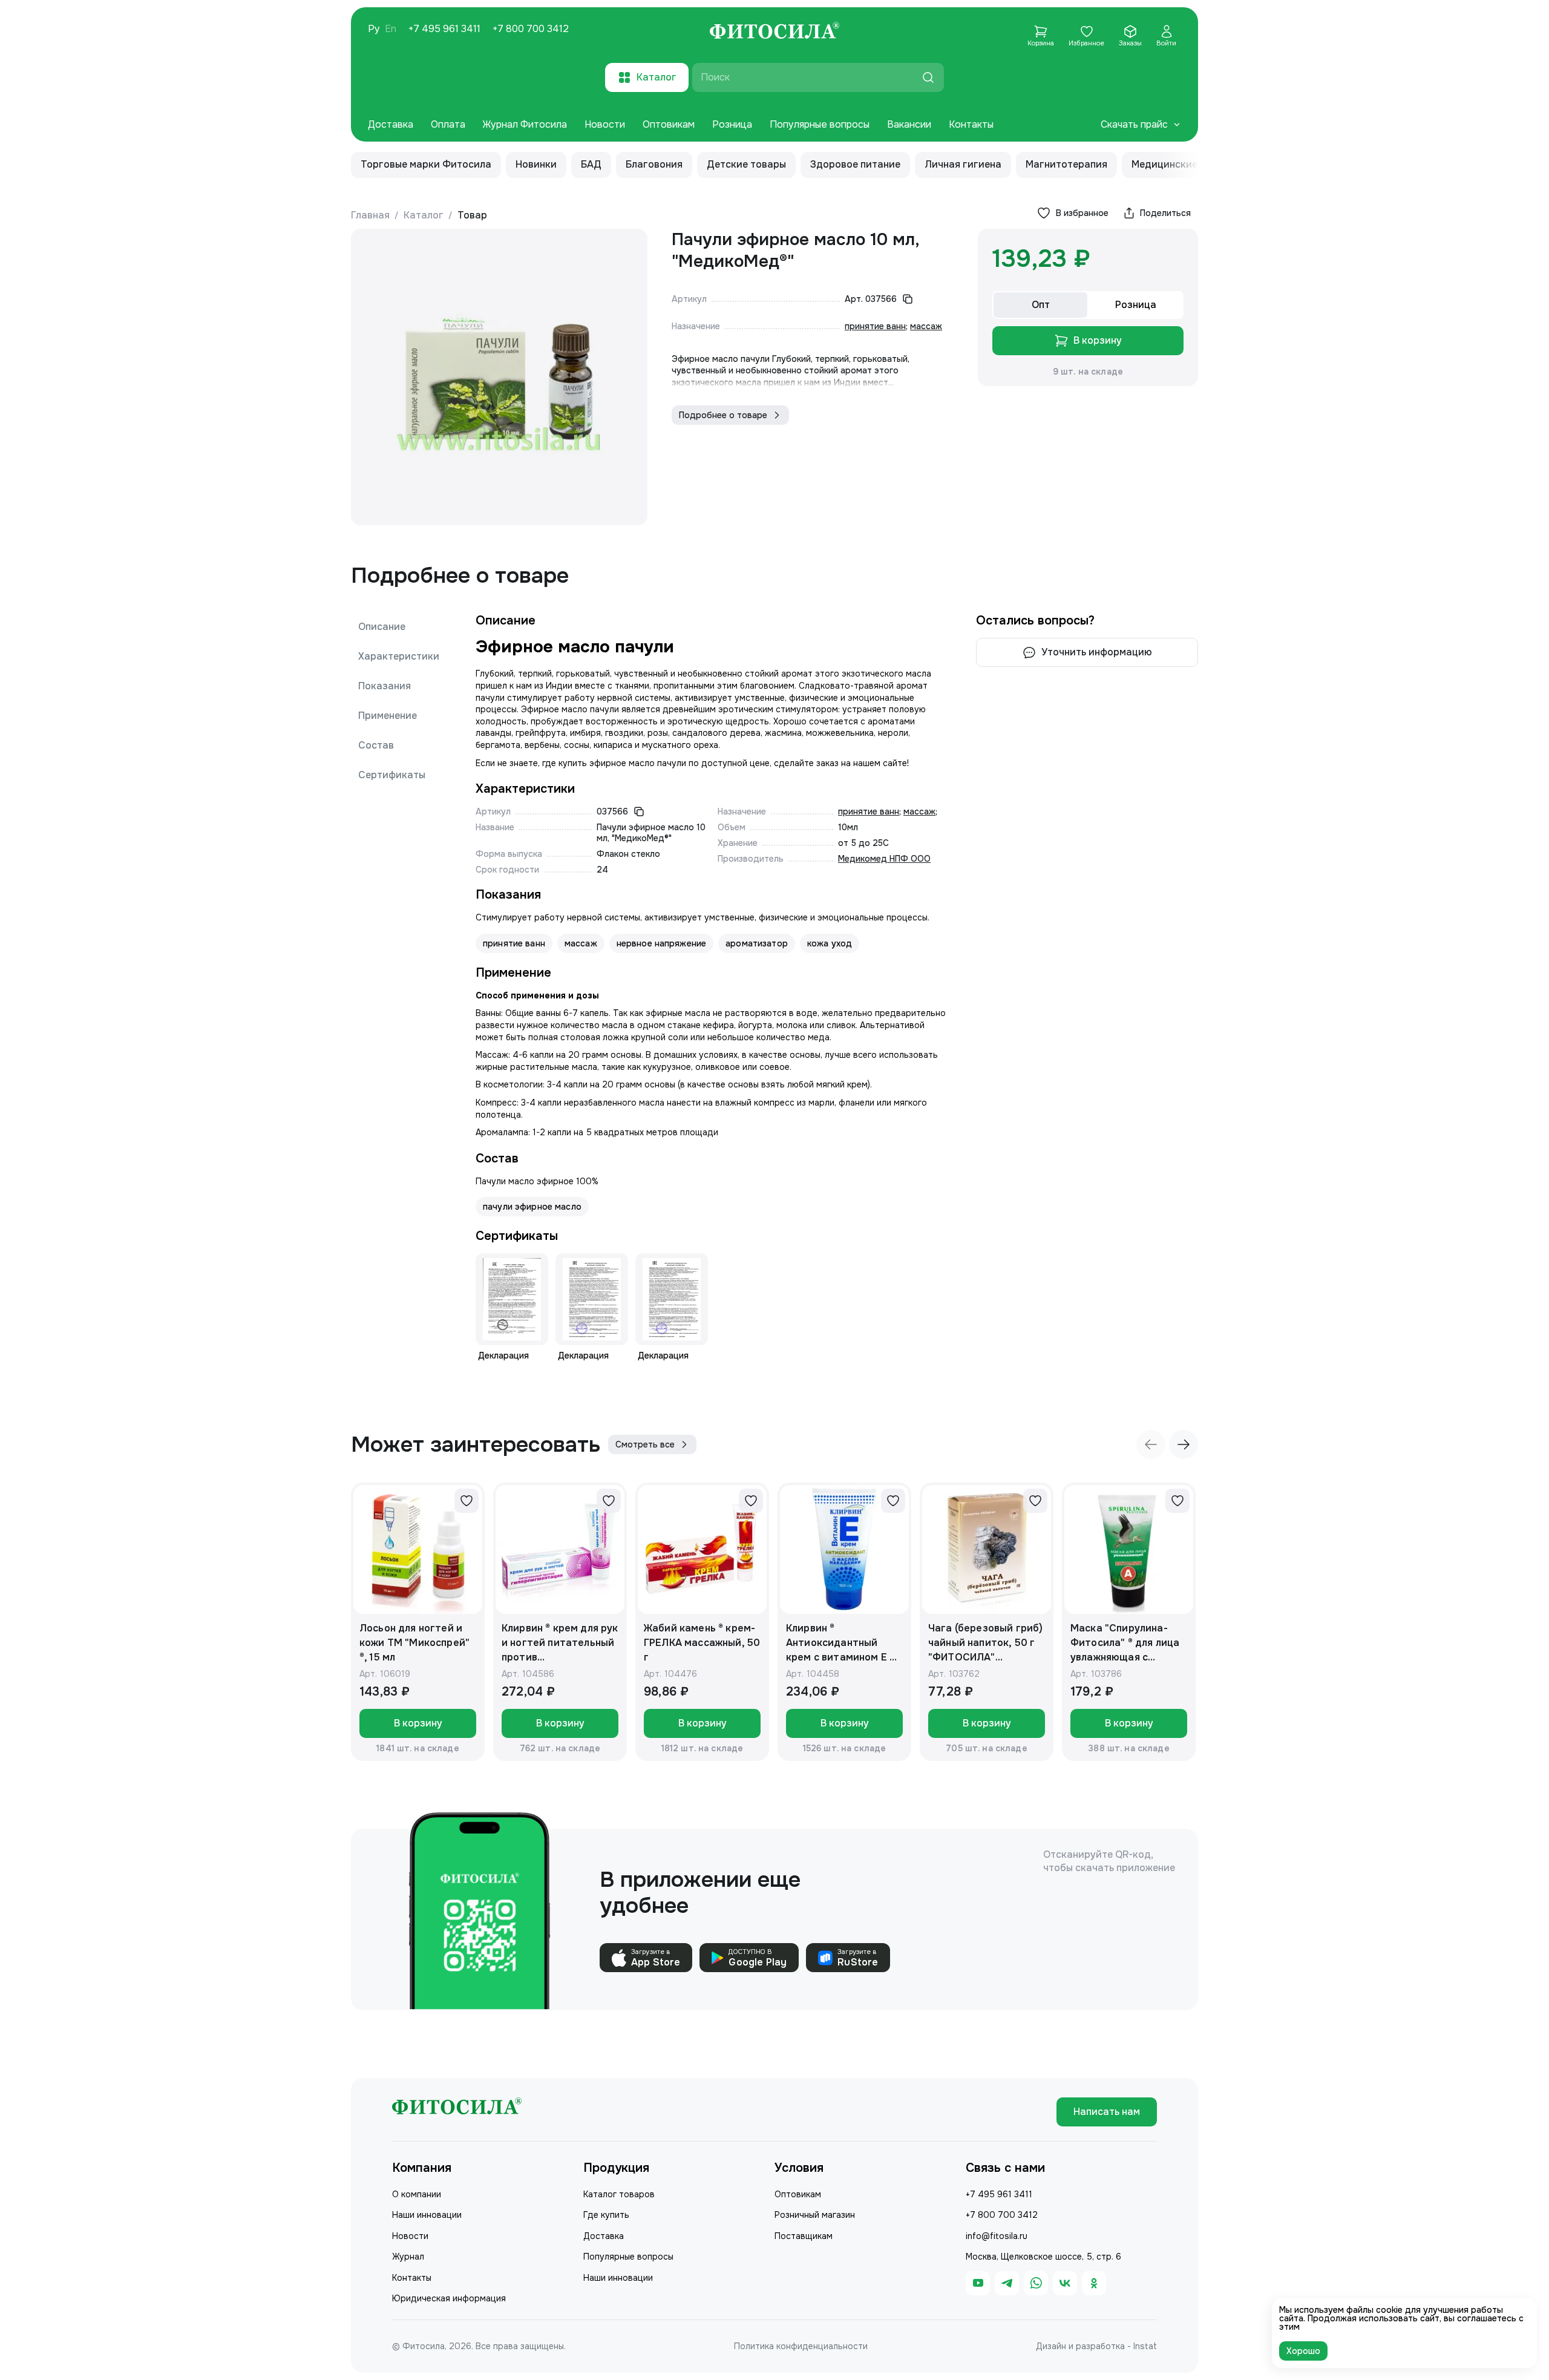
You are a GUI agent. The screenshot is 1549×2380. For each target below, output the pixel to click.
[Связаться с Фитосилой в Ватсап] (1036, 2283)
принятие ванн (875, 326)
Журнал (408, 2257)
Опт (1041, 305)
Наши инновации (427, 2215)
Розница (732, 124)
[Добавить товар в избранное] (467, 1501)
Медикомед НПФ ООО (884, 859)
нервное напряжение (662, 943)
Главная (370, 215)
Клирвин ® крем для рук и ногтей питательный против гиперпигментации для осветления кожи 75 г (560, 1643)
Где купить (606, 2215)
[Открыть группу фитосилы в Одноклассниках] (1094, 2283)
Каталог (424, 215)
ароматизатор (757, 943)
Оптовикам (669, 124)
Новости (605, 124)
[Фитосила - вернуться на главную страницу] (774, 32)
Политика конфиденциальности (801, 2346)
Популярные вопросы (820, 124)
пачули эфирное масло (532, 1207)
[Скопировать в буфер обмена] (908, 299)
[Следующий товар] (1184, 1444)
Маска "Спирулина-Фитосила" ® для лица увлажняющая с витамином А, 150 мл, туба (1125, 1643)
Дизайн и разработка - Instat (1096, 2346)
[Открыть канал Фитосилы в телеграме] (1007, 2283)
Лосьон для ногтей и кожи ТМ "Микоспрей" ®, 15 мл (414, 1643)
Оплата (448, 124)
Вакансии (909, 124)
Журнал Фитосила (525, 124)
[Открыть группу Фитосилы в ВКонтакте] (1065, 2283)
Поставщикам (804, 2236)
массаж (926, 326)
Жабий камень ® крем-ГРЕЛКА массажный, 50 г (702, 1643)
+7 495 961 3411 (444, 29)
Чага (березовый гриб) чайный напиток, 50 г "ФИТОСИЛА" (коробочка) (985, 1643)
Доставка (391, 124)
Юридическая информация (449, 2298)
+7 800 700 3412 (531, 29)
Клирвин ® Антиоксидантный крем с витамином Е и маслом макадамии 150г (841, 1643)
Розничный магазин (815, 2215)
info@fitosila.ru (997, 2236)
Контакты (971, 124)
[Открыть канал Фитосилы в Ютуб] (978, 2283)
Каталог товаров (619, 2194)
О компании (417, 2194)
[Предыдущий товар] (1151, 1444)
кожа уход (830, 943)
